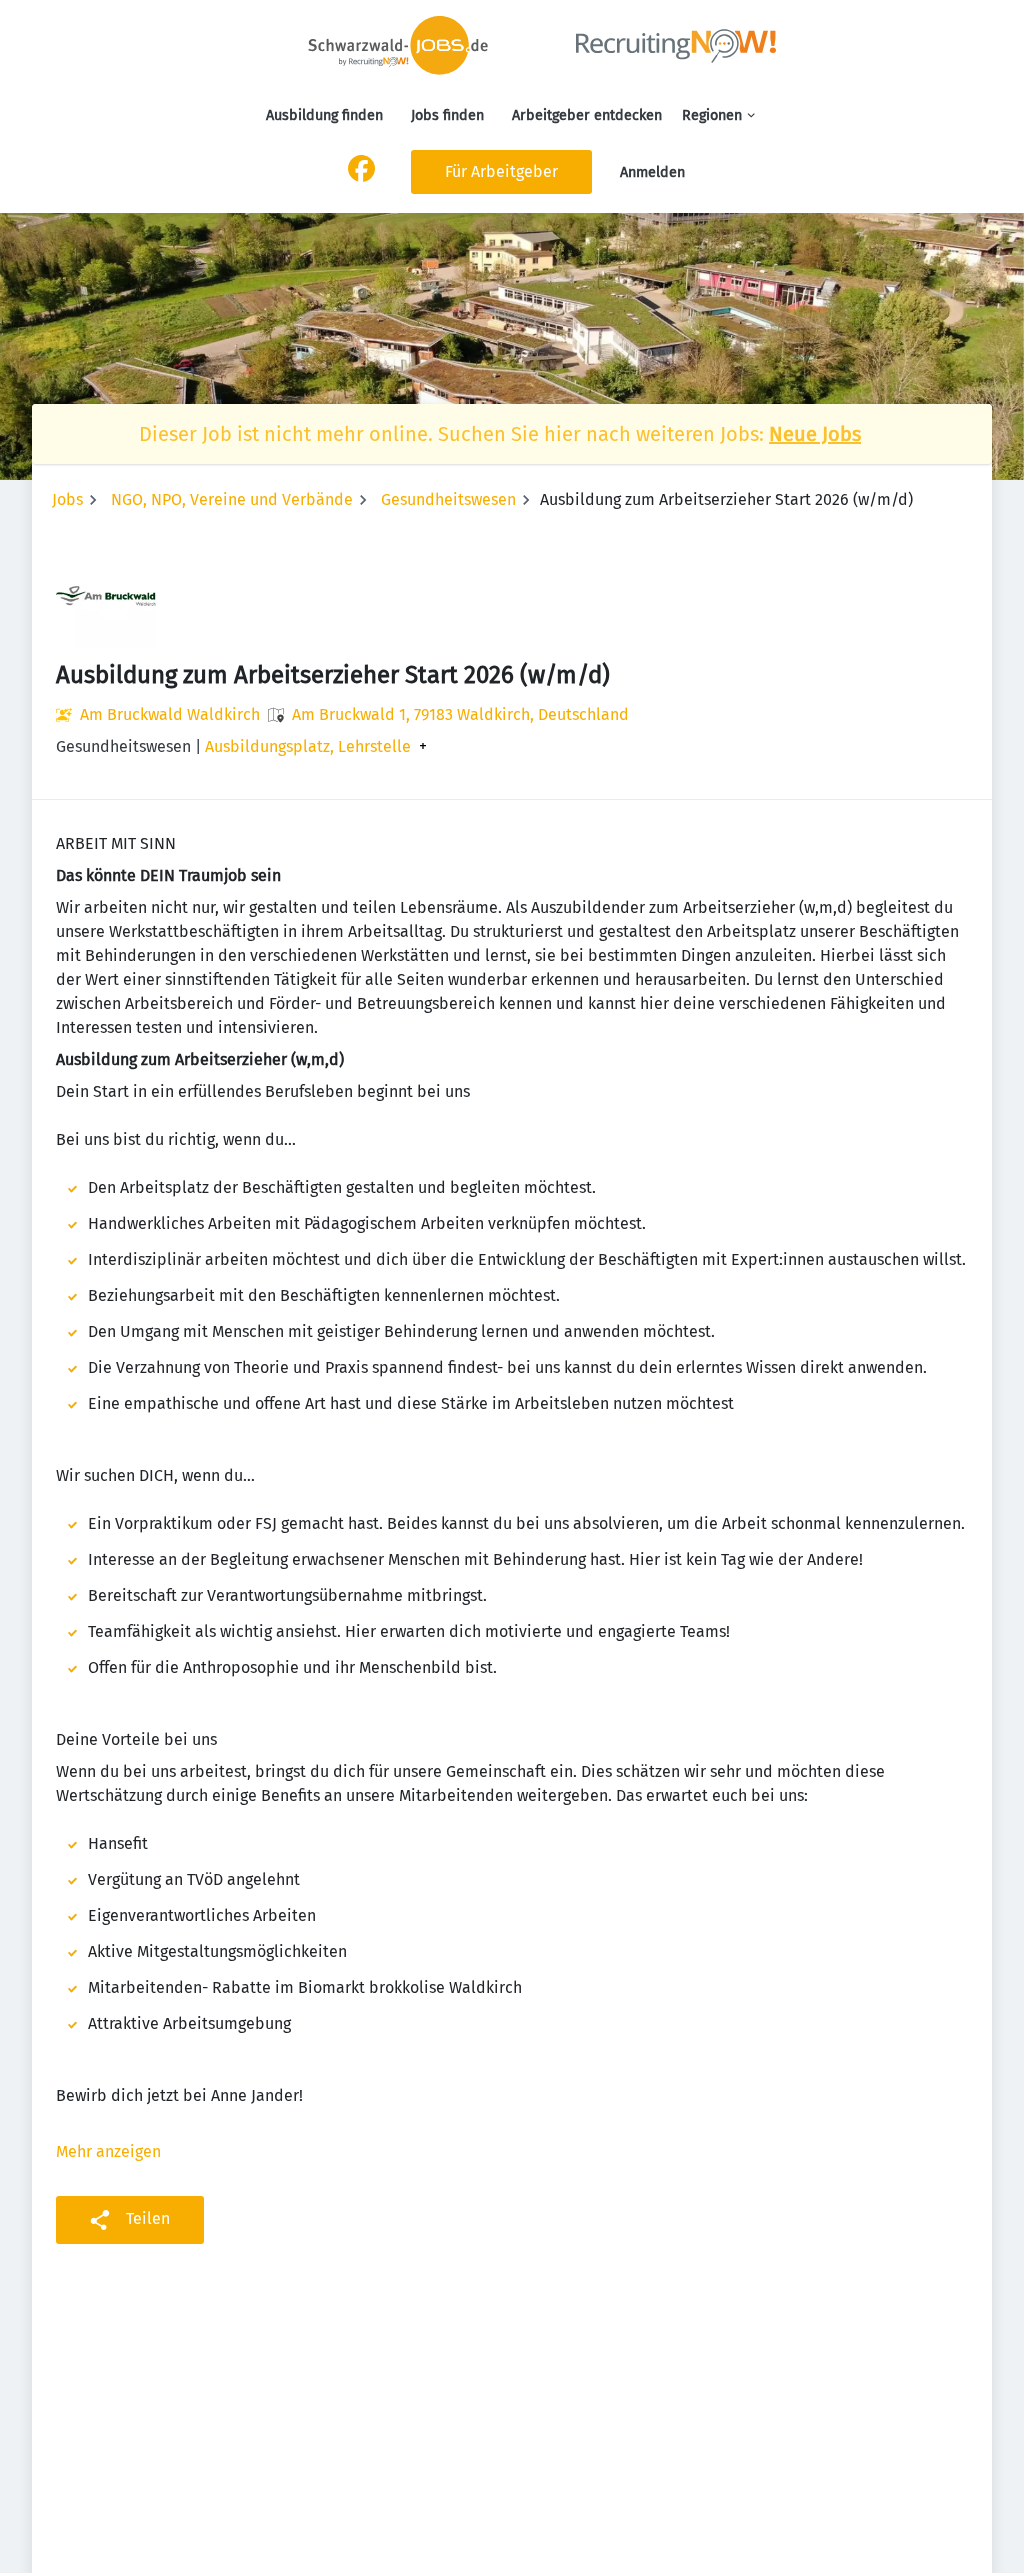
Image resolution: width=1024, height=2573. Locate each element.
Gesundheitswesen (448, 499)
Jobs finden (447, 115)
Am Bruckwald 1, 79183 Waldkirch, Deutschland (460, 714)
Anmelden (652, 172)
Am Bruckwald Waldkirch (170, 714)
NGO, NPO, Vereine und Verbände (232, 499)
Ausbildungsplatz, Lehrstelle (308, 747)
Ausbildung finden (324, 115)
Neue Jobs (815, 434)
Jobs (67, 499)
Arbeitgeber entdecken (587, 115)
